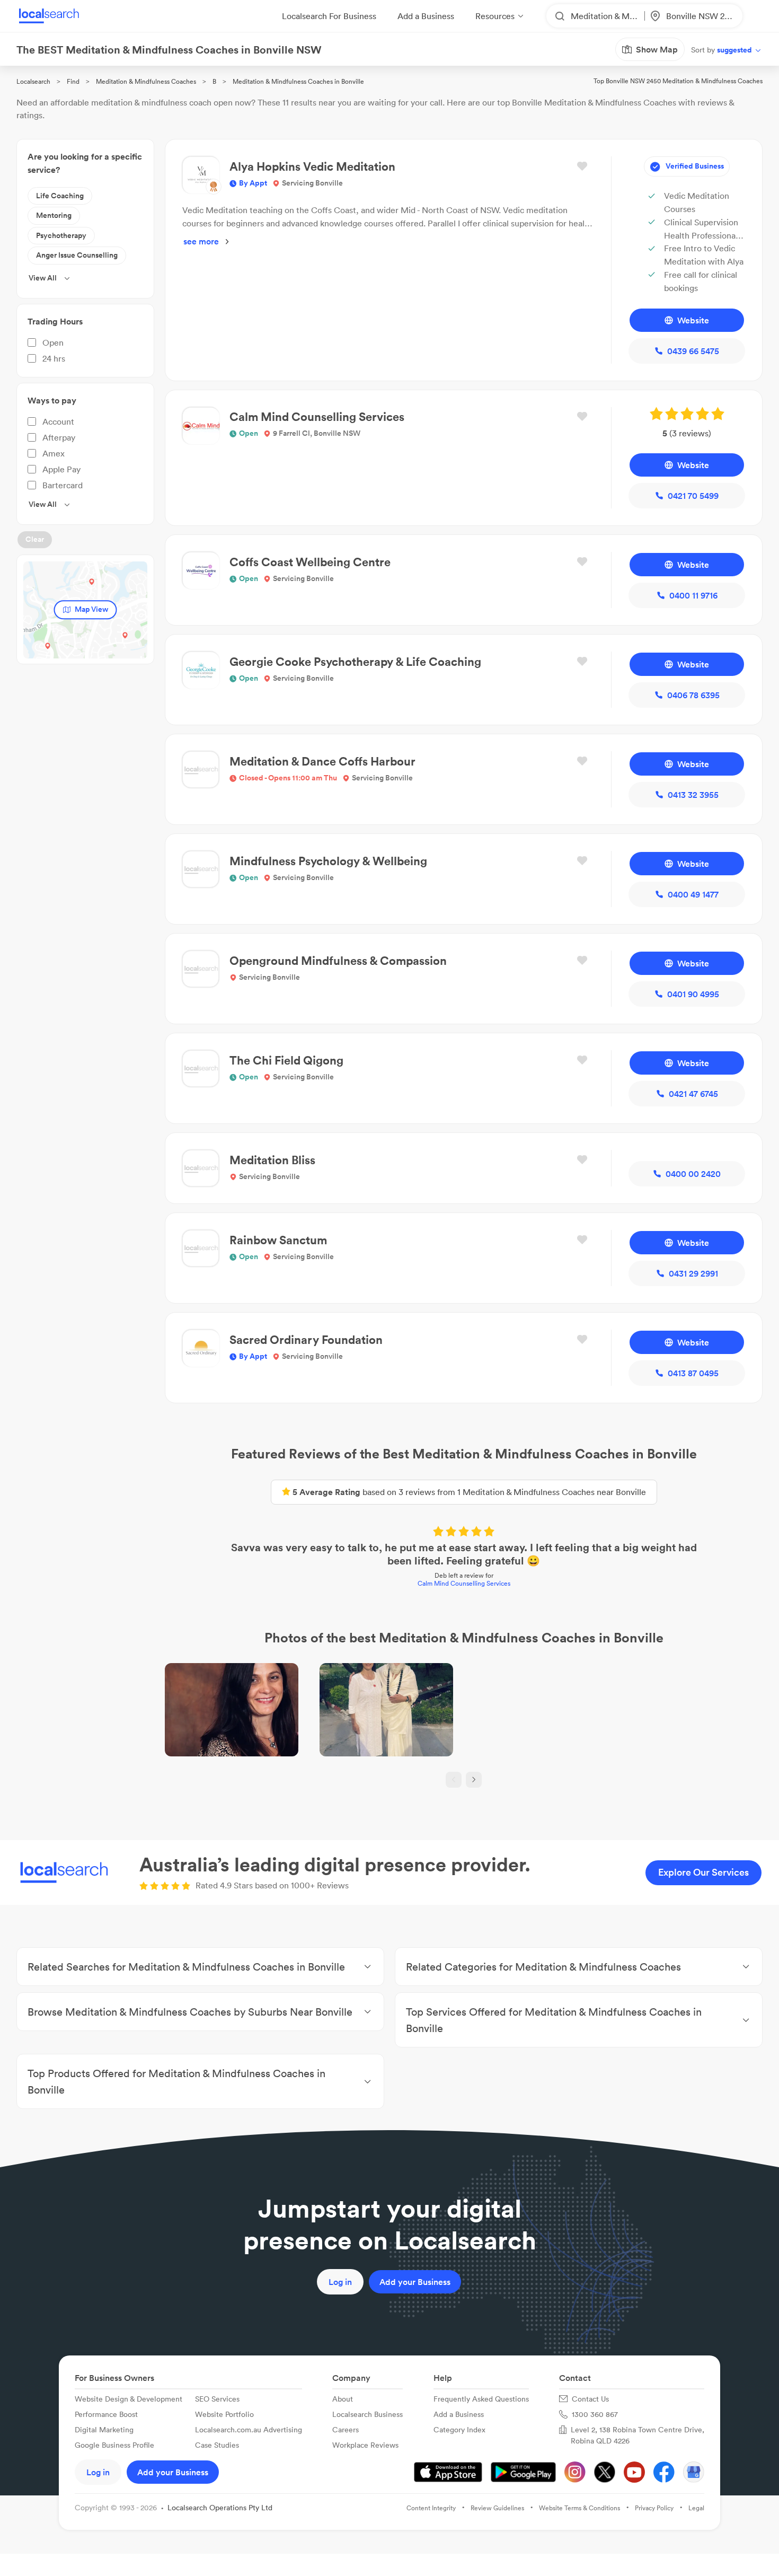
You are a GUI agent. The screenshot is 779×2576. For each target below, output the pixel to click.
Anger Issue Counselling (77, 255)
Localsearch (33, 81)
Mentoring (54, 215)
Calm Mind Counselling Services (464, 1583)
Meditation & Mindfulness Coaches (146, 81)
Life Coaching (60, 196)
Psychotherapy (61, 235)
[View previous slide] (454, 1780)
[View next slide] (474, 1780)
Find (73, 81)
